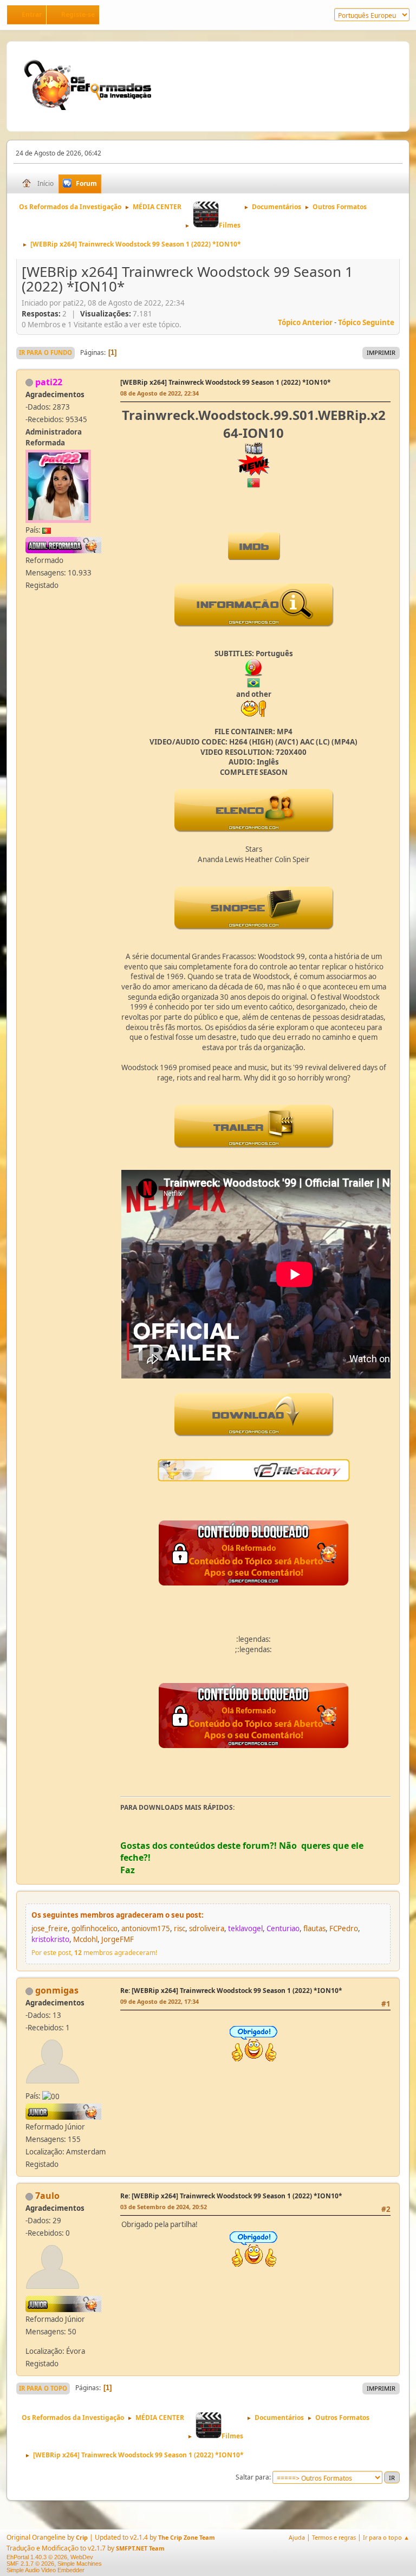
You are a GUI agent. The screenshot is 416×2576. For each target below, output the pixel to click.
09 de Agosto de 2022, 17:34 (160, 2001)
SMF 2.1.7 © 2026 (30, 2564)
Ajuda (297, 2537)
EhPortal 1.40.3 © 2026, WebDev (50, 2557)
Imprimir (381, 352)
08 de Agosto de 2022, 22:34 (160, 393)
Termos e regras (334, 2537)
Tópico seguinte (366, 322)
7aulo (47, 2196)
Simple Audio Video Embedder (45, 2570)
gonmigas (57, 1990)
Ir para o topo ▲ (386, 2537)
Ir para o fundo (45, 352)
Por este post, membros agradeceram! (94, 1953)
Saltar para (252, 2477)
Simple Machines (80, 2564)
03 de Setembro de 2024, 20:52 (164, 2207)
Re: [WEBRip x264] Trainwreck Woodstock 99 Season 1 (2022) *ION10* (231, 1991)
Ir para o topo (43, 2388)
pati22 (49, 382)
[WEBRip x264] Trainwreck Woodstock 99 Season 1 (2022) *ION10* (226, 382)
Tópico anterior (305, 322)
